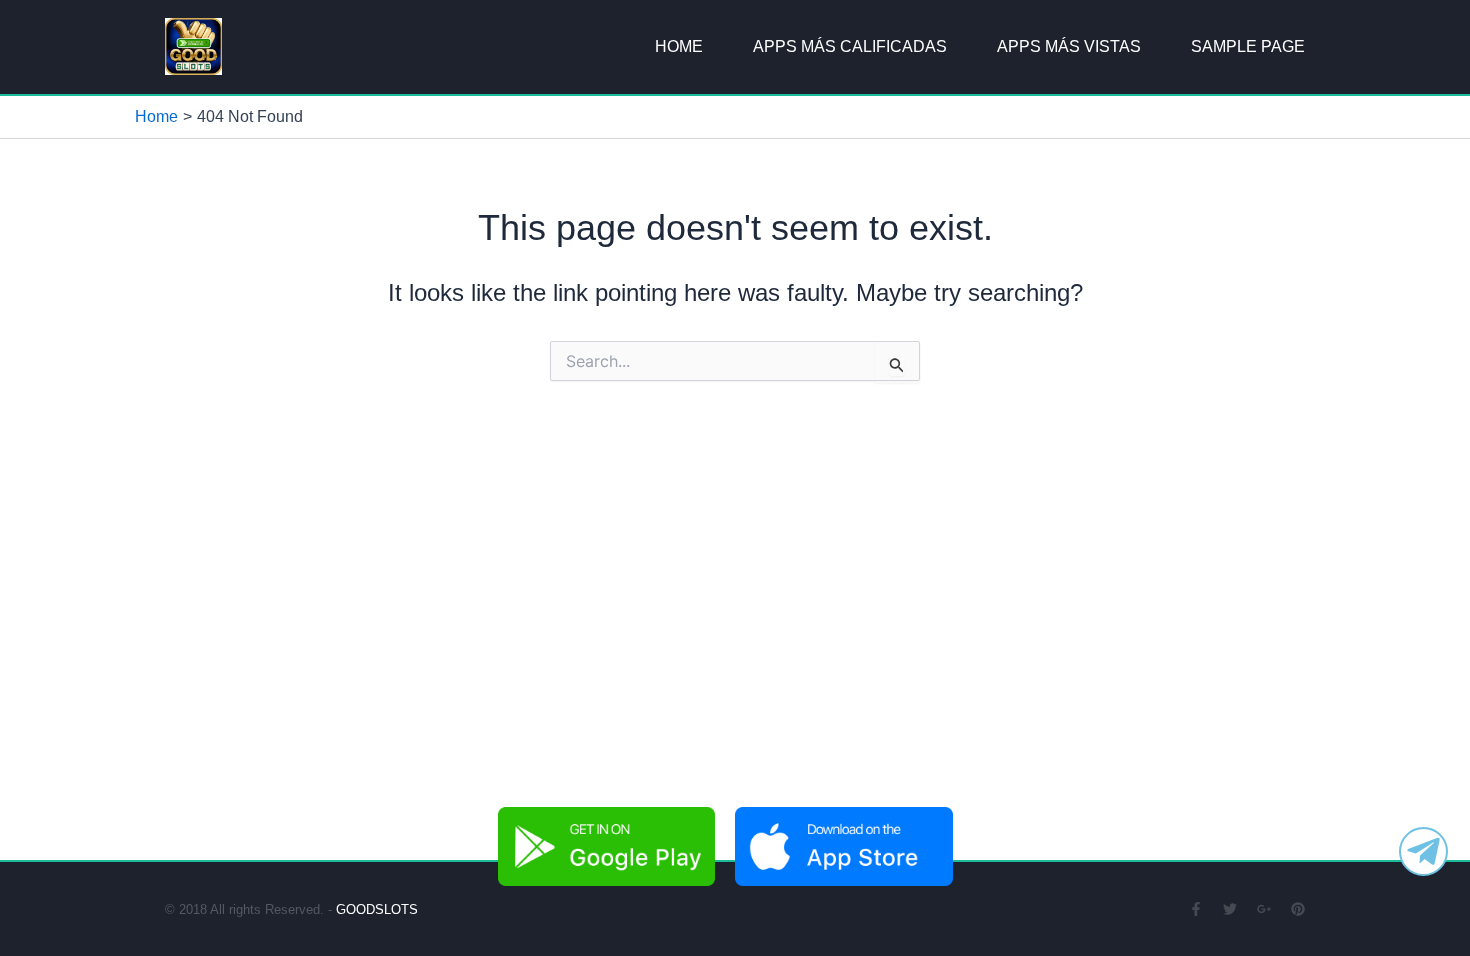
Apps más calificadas (850, 46)
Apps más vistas (1069, 46)
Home (679, 46)
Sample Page (1248, 46)
